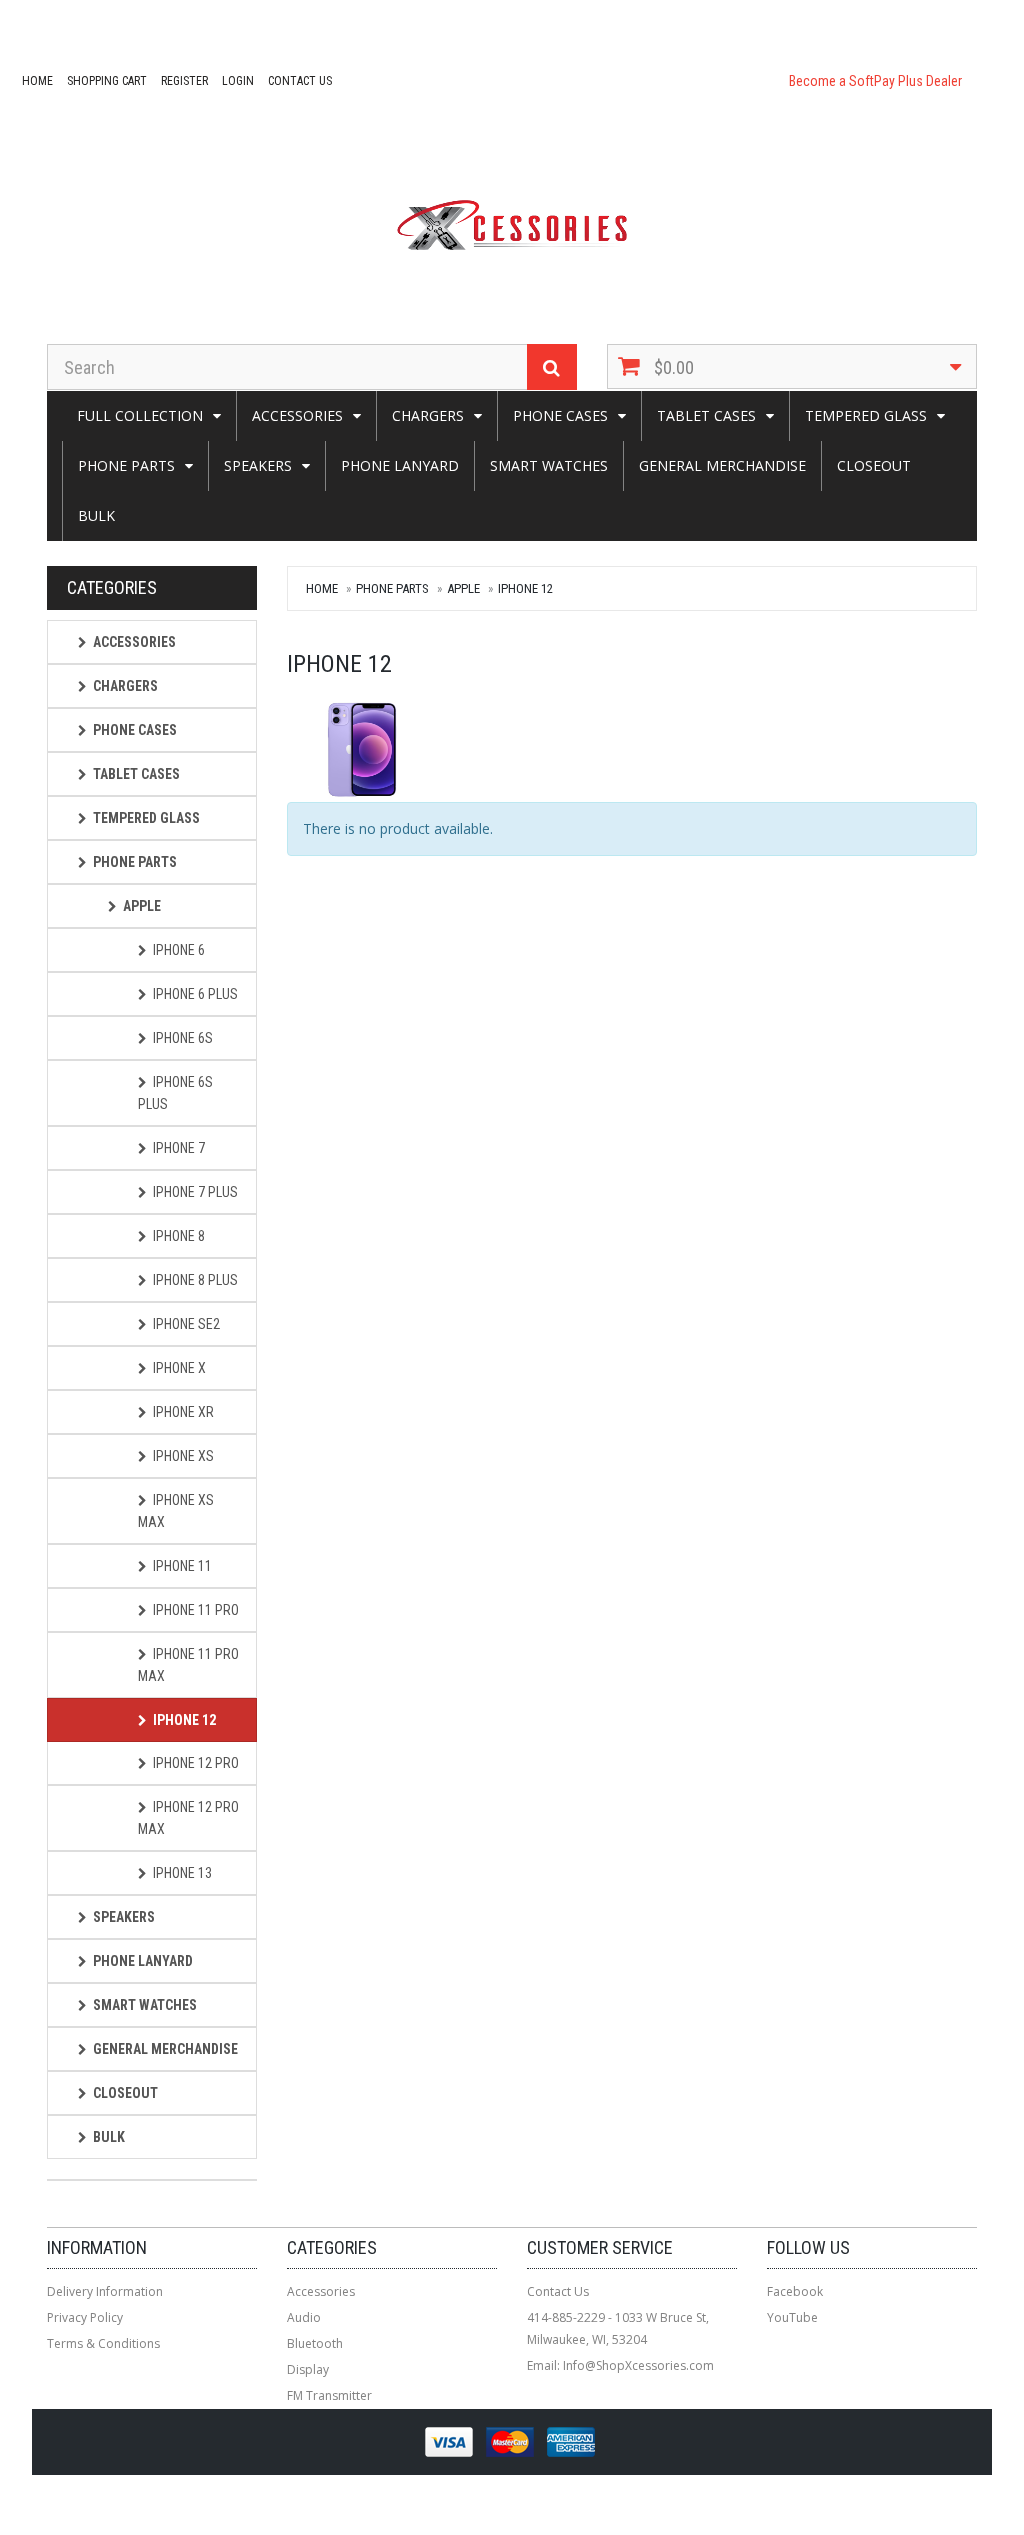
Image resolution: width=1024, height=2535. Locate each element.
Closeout (874, 465)
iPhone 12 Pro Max (188, 1818)
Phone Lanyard (400, 465)
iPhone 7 (179, 1148)
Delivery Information (105, 2291)
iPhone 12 (525, 588)
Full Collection (140, 415)
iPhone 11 (182, 1566)
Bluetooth (315, 2343)
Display (308, 2369)
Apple (463, 588)
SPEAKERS (258, 465)
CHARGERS (428, 415)
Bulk (96, 515)
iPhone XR (183, 1412)
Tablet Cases (706, 415)
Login (238, 81)
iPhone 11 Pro (196, 1610)
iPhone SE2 (186, 1324)
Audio (304, 2317)
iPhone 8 (179, 1236)
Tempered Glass (866, 415)
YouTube (792, 2317)
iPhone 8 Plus (195, 1280)
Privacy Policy (85, 2317)
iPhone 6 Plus (195, 994)
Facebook (795, 2291)
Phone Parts (126, 465)
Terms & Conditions (103, 2343)
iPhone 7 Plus (195, 1192)
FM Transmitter (329, 2395)
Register (184, 81)
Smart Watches (549, 465)
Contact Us (300, 81)
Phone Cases (560, 415)
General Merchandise (722, 465)
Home (37, 81)
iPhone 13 (182, 1873)
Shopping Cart (107, 81)
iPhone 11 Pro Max (188, 1665)
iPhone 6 (179, 950)
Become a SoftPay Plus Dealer (875, 81)
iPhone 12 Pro (196, 1763)
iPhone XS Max (176, 1511)
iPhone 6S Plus (175, 1093)
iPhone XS (183, 1456)
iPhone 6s (183, 1038)
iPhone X (179, 1368)
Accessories (297, 415)
